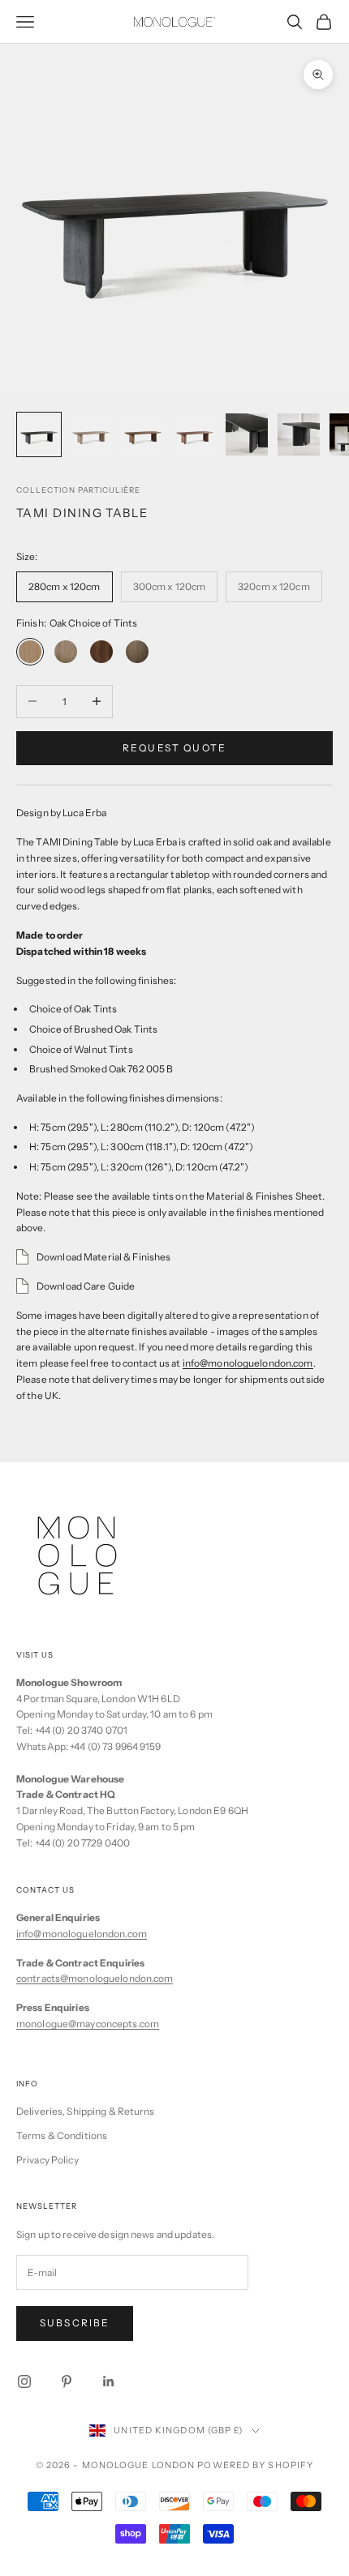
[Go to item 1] (39, 434)
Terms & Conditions (62, 2135)
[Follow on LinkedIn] (109, 2381)
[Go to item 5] (247, 434)
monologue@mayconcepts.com (88, 2024)
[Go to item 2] (91, 434)
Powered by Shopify (255, 2465)
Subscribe (75, 2323)
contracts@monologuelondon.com (95, 1978)
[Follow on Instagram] (24, 2381)
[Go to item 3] (143, 434)
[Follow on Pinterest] (67, 2381)
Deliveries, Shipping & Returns (86, 2111)
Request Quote (174, 748)
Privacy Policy (47, 2160)
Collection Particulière (78, 490)
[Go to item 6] (299, 434)
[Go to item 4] (195, 434)
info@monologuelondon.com (248, 1363)
